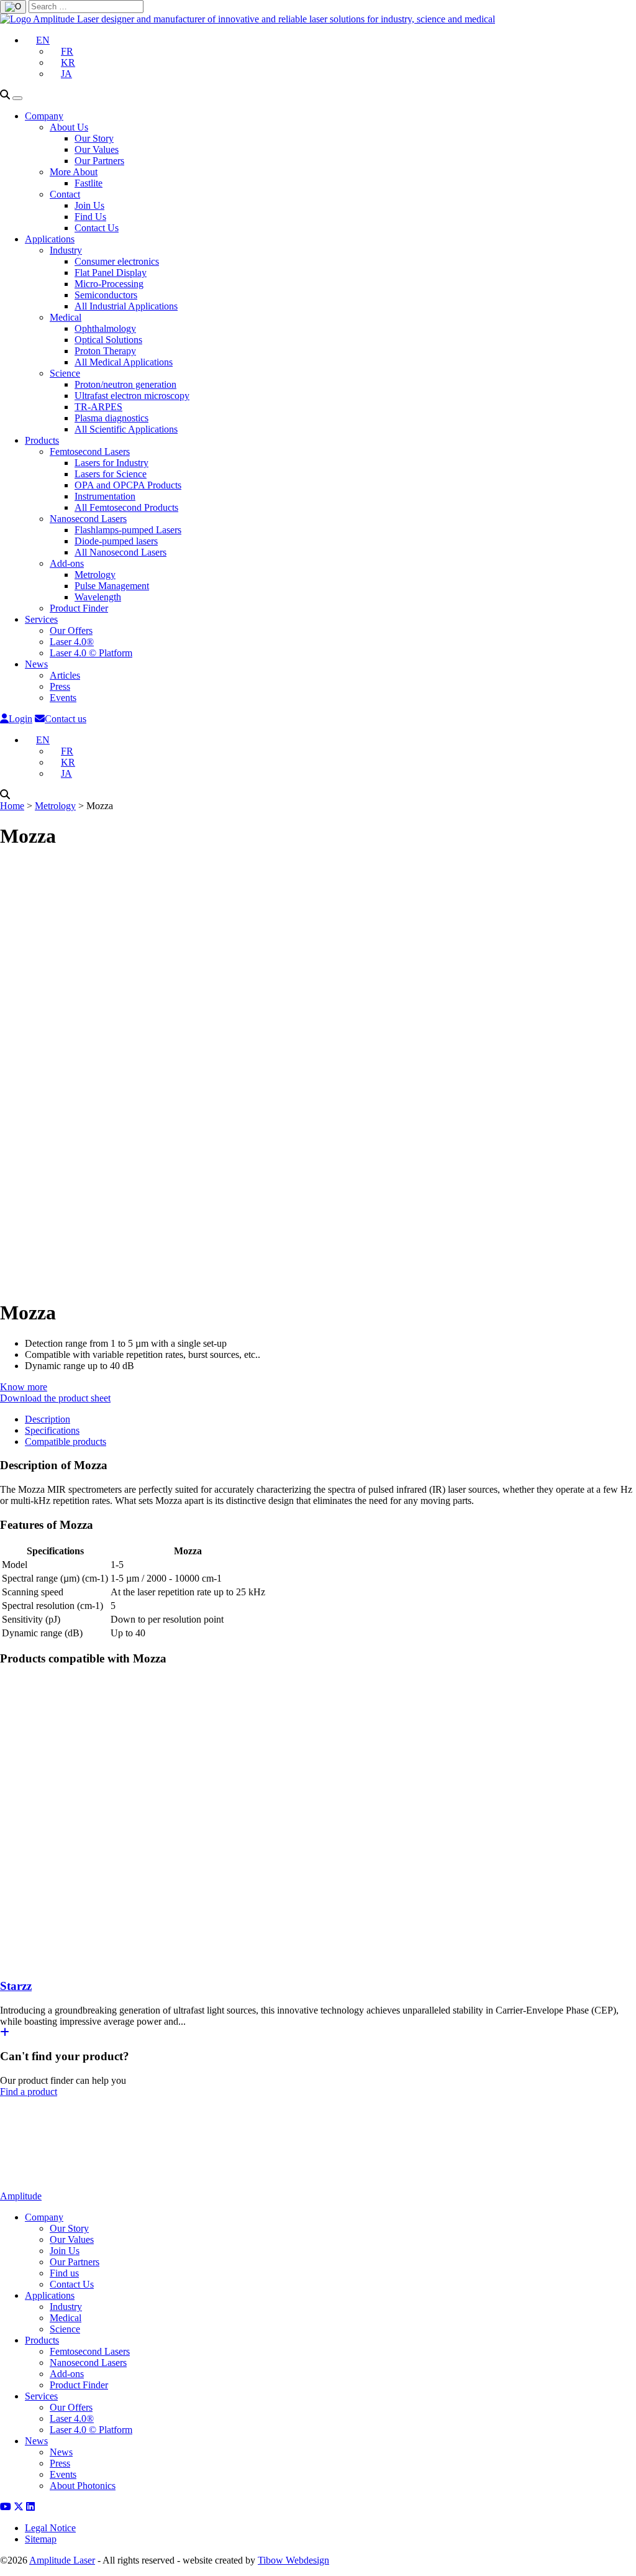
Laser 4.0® (72, 642)
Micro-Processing (109, 284)
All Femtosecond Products (126, 507)
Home (12, 806)
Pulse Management (112, 586)
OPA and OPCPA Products (128, 485)
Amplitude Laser (62, 2560)
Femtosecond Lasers (90, 451)
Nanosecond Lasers (88, 519)
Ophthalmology (105, 328)
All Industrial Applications (126, 306)
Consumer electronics (117, 261)
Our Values (97, 149)
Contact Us (97, 228)
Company (44, 116)
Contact (65, 194)
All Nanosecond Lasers (120, 552)
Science (65, 373)
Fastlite (89, 183)
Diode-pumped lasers (116, 541)
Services (41, 619)
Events (63, 698)
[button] (37, 40)
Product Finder (79, 608)
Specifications (52, 1430)
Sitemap (41, 2539)
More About (74, 172)
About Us (69, 127)
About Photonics (83, 2486)
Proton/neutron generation (125, 384)
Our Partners (99, 161)
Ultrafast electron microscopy (132, 396)
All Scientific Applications (126, 429)
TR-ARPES (98, 407)
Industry (66, 250)
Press (60, 686)
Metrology (95, 575)
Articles (65, 675)
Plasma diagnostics (111, 418)
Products (42, 440)
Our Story (94, 138)
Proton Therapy (105, 351)
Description (48, 1419)
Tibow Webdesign (293, 2560)
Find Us (90, 217)
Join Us (89, 205)
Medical (66, 317)
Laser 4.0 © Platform (91, 653)
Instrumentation (105, 496)
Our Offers (71, 630)
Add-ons (67, 563)
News (36, 664)
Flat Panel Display (111, 273)
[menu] (17, 98)
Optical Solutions (108, 340)
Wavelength (98, 597)
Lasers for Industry (111, 463)
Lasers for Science (111, 474)
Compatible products (66, 1442)
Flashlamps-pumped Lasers (128, 530)
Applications (50, 239)
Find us (64, 2273)
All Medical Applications (124, 362)
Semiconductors (106, 295)
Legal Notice (50, 2528)
